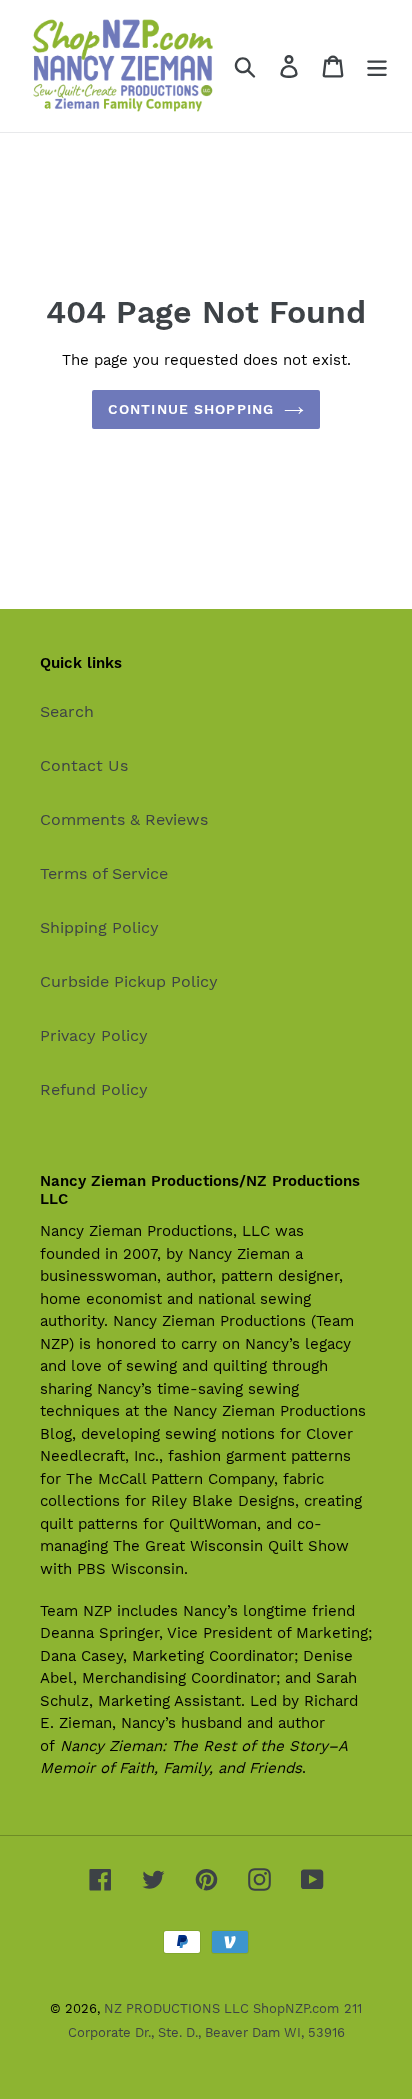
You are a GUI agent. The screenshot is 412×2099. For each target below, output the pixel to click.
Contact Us (84, 765)
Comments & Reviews (124, 819)
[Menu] (377, 66)
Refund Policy (94, 1089)
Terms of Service (104, 873)
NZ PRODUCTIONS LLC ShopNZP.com (221, 2008)
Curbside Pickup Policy (129, 981)
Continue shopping (191, 409)
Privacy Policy (94, 1035)
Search (67, 711)
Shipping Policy (99, 927)
